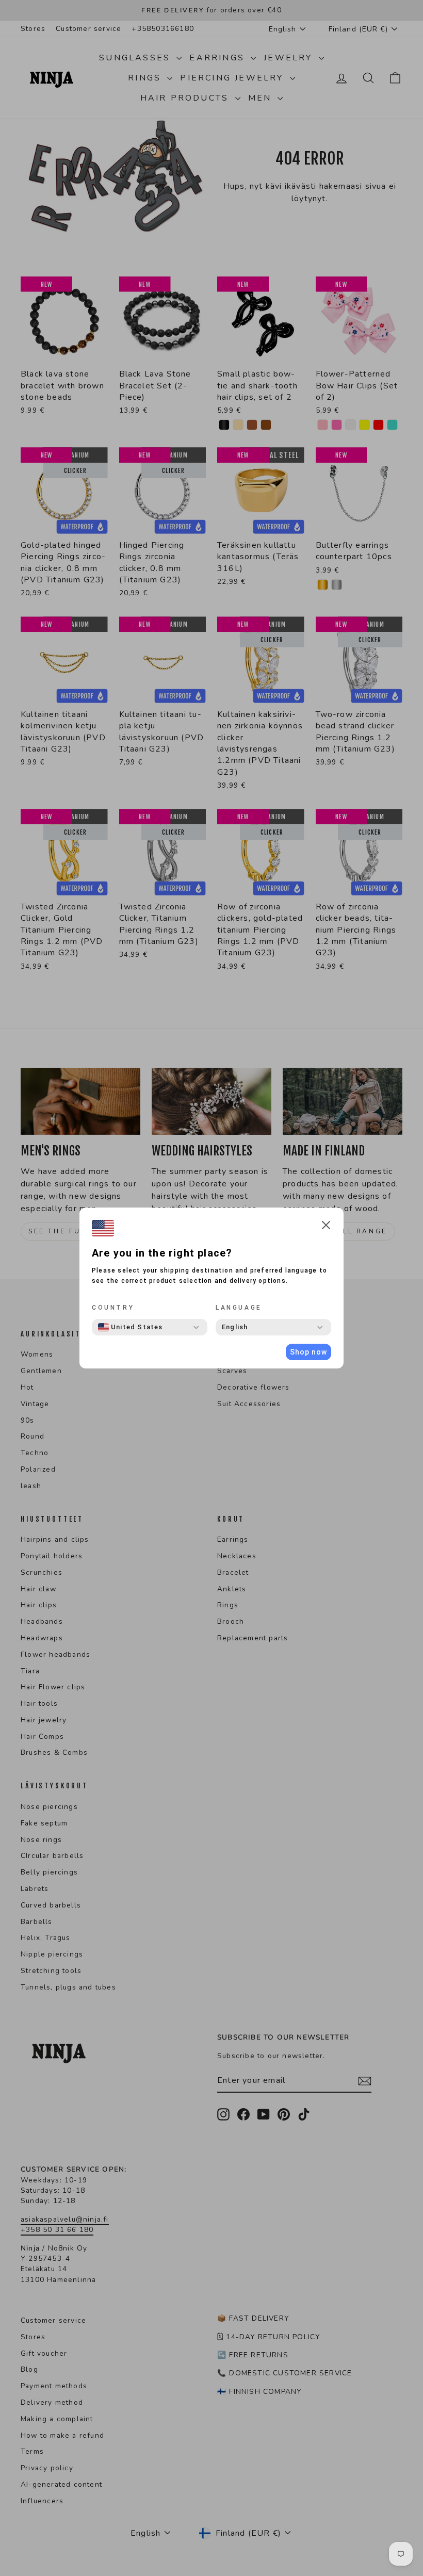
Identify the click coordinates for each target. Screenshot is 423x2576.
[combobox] (131, 1327)
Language (239, 1308)
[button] (326, 1227)
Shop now (308, 1352)
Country (113, 1308)
